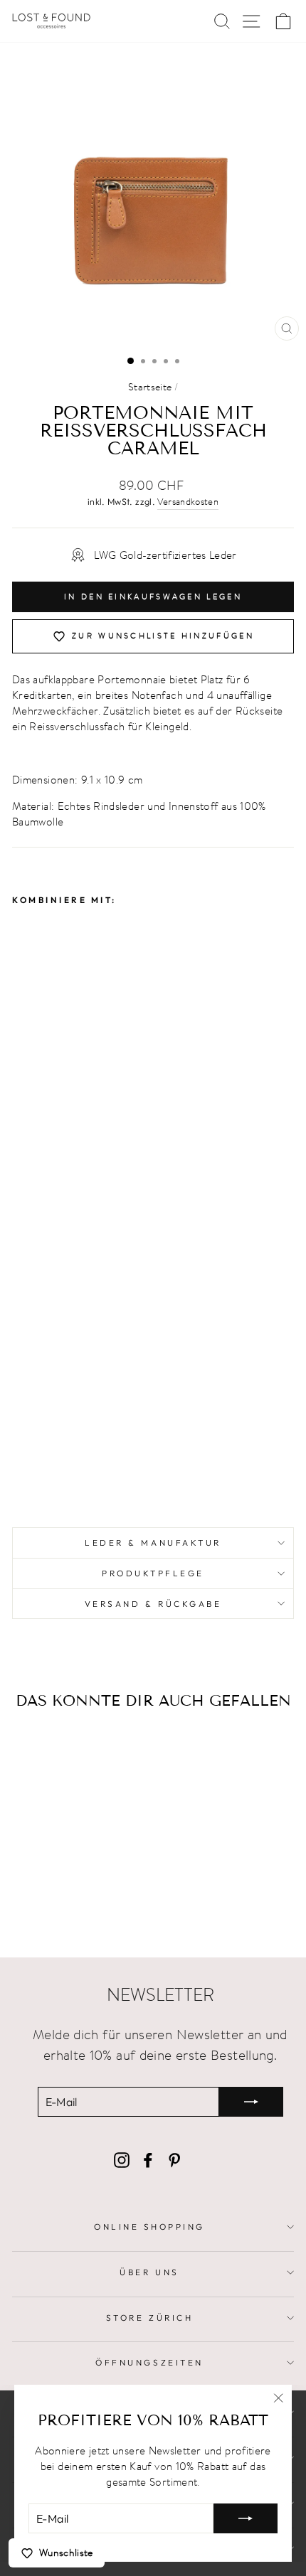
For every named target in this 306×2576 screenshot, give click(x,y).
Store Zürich (149, 2318)
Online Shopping (149, 2227)
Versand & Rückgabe (153, 1604)
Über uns (149, 2272)
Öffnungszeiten (149, 2362)
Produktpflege (153, 1573)
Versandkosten (188, 502)
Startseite (150, 387)
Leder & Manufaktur (153, 1543)
